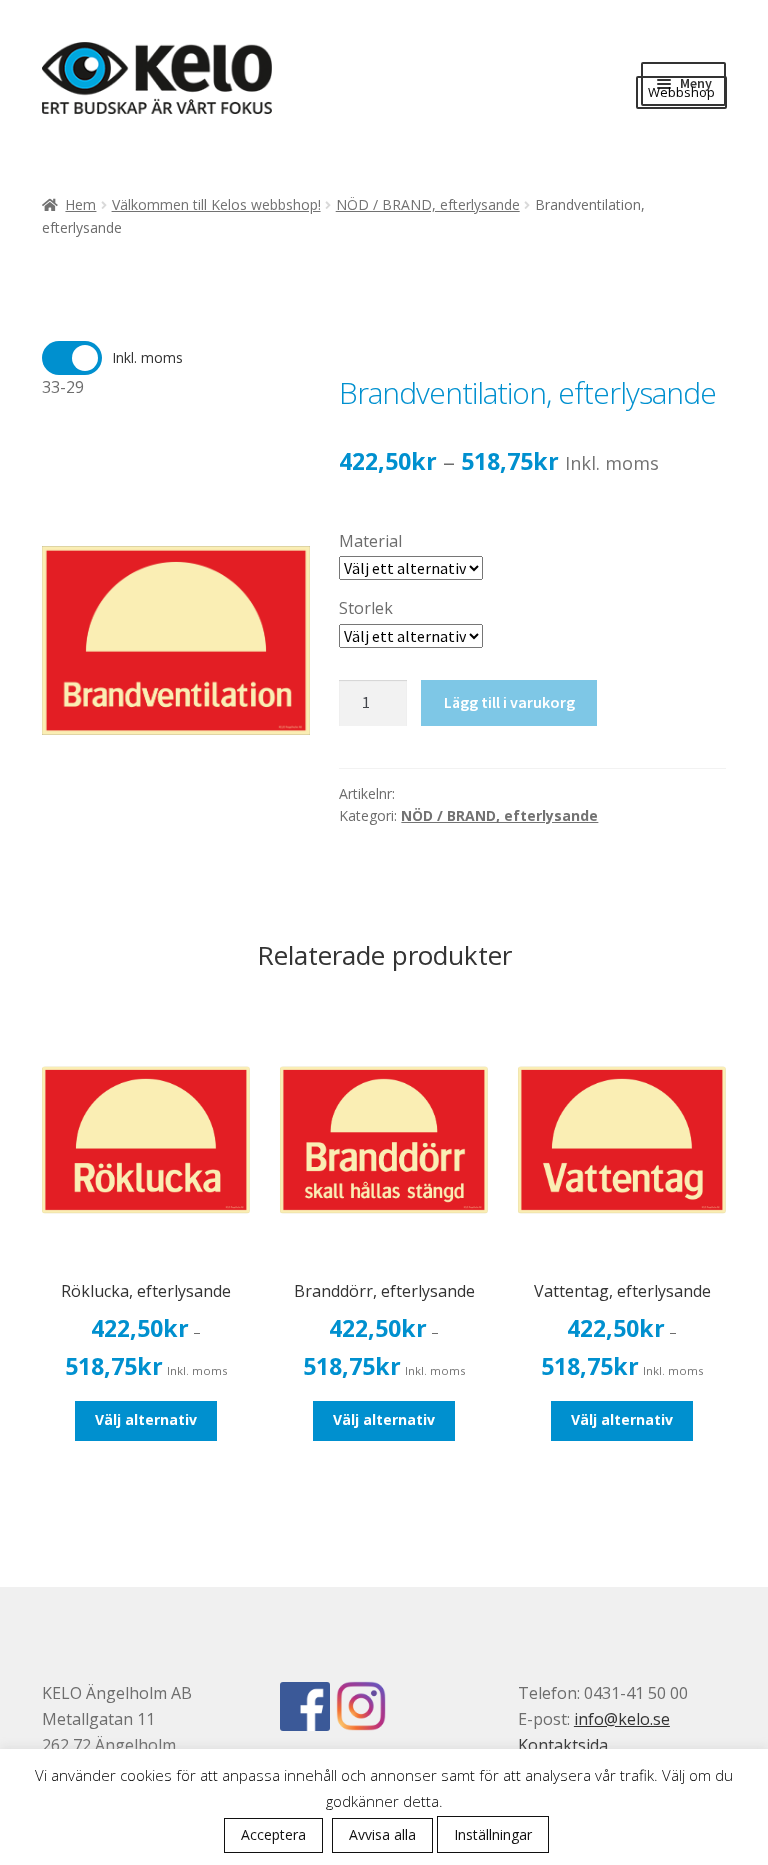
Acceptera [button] (273, 1834)
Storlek (366, 608)
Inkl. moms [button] (147, 357)
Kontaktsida (563, 1745)
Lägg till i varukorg (509, 702)
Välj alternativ (146, 1419)
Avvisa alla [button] (382, 1834)
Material (370, 541)
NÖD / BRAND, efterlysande (428, 204)
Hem (80, 204)
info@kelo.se (622, 1719)
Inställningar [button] (493, 1834)
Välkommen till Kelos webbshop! (216, 204)
